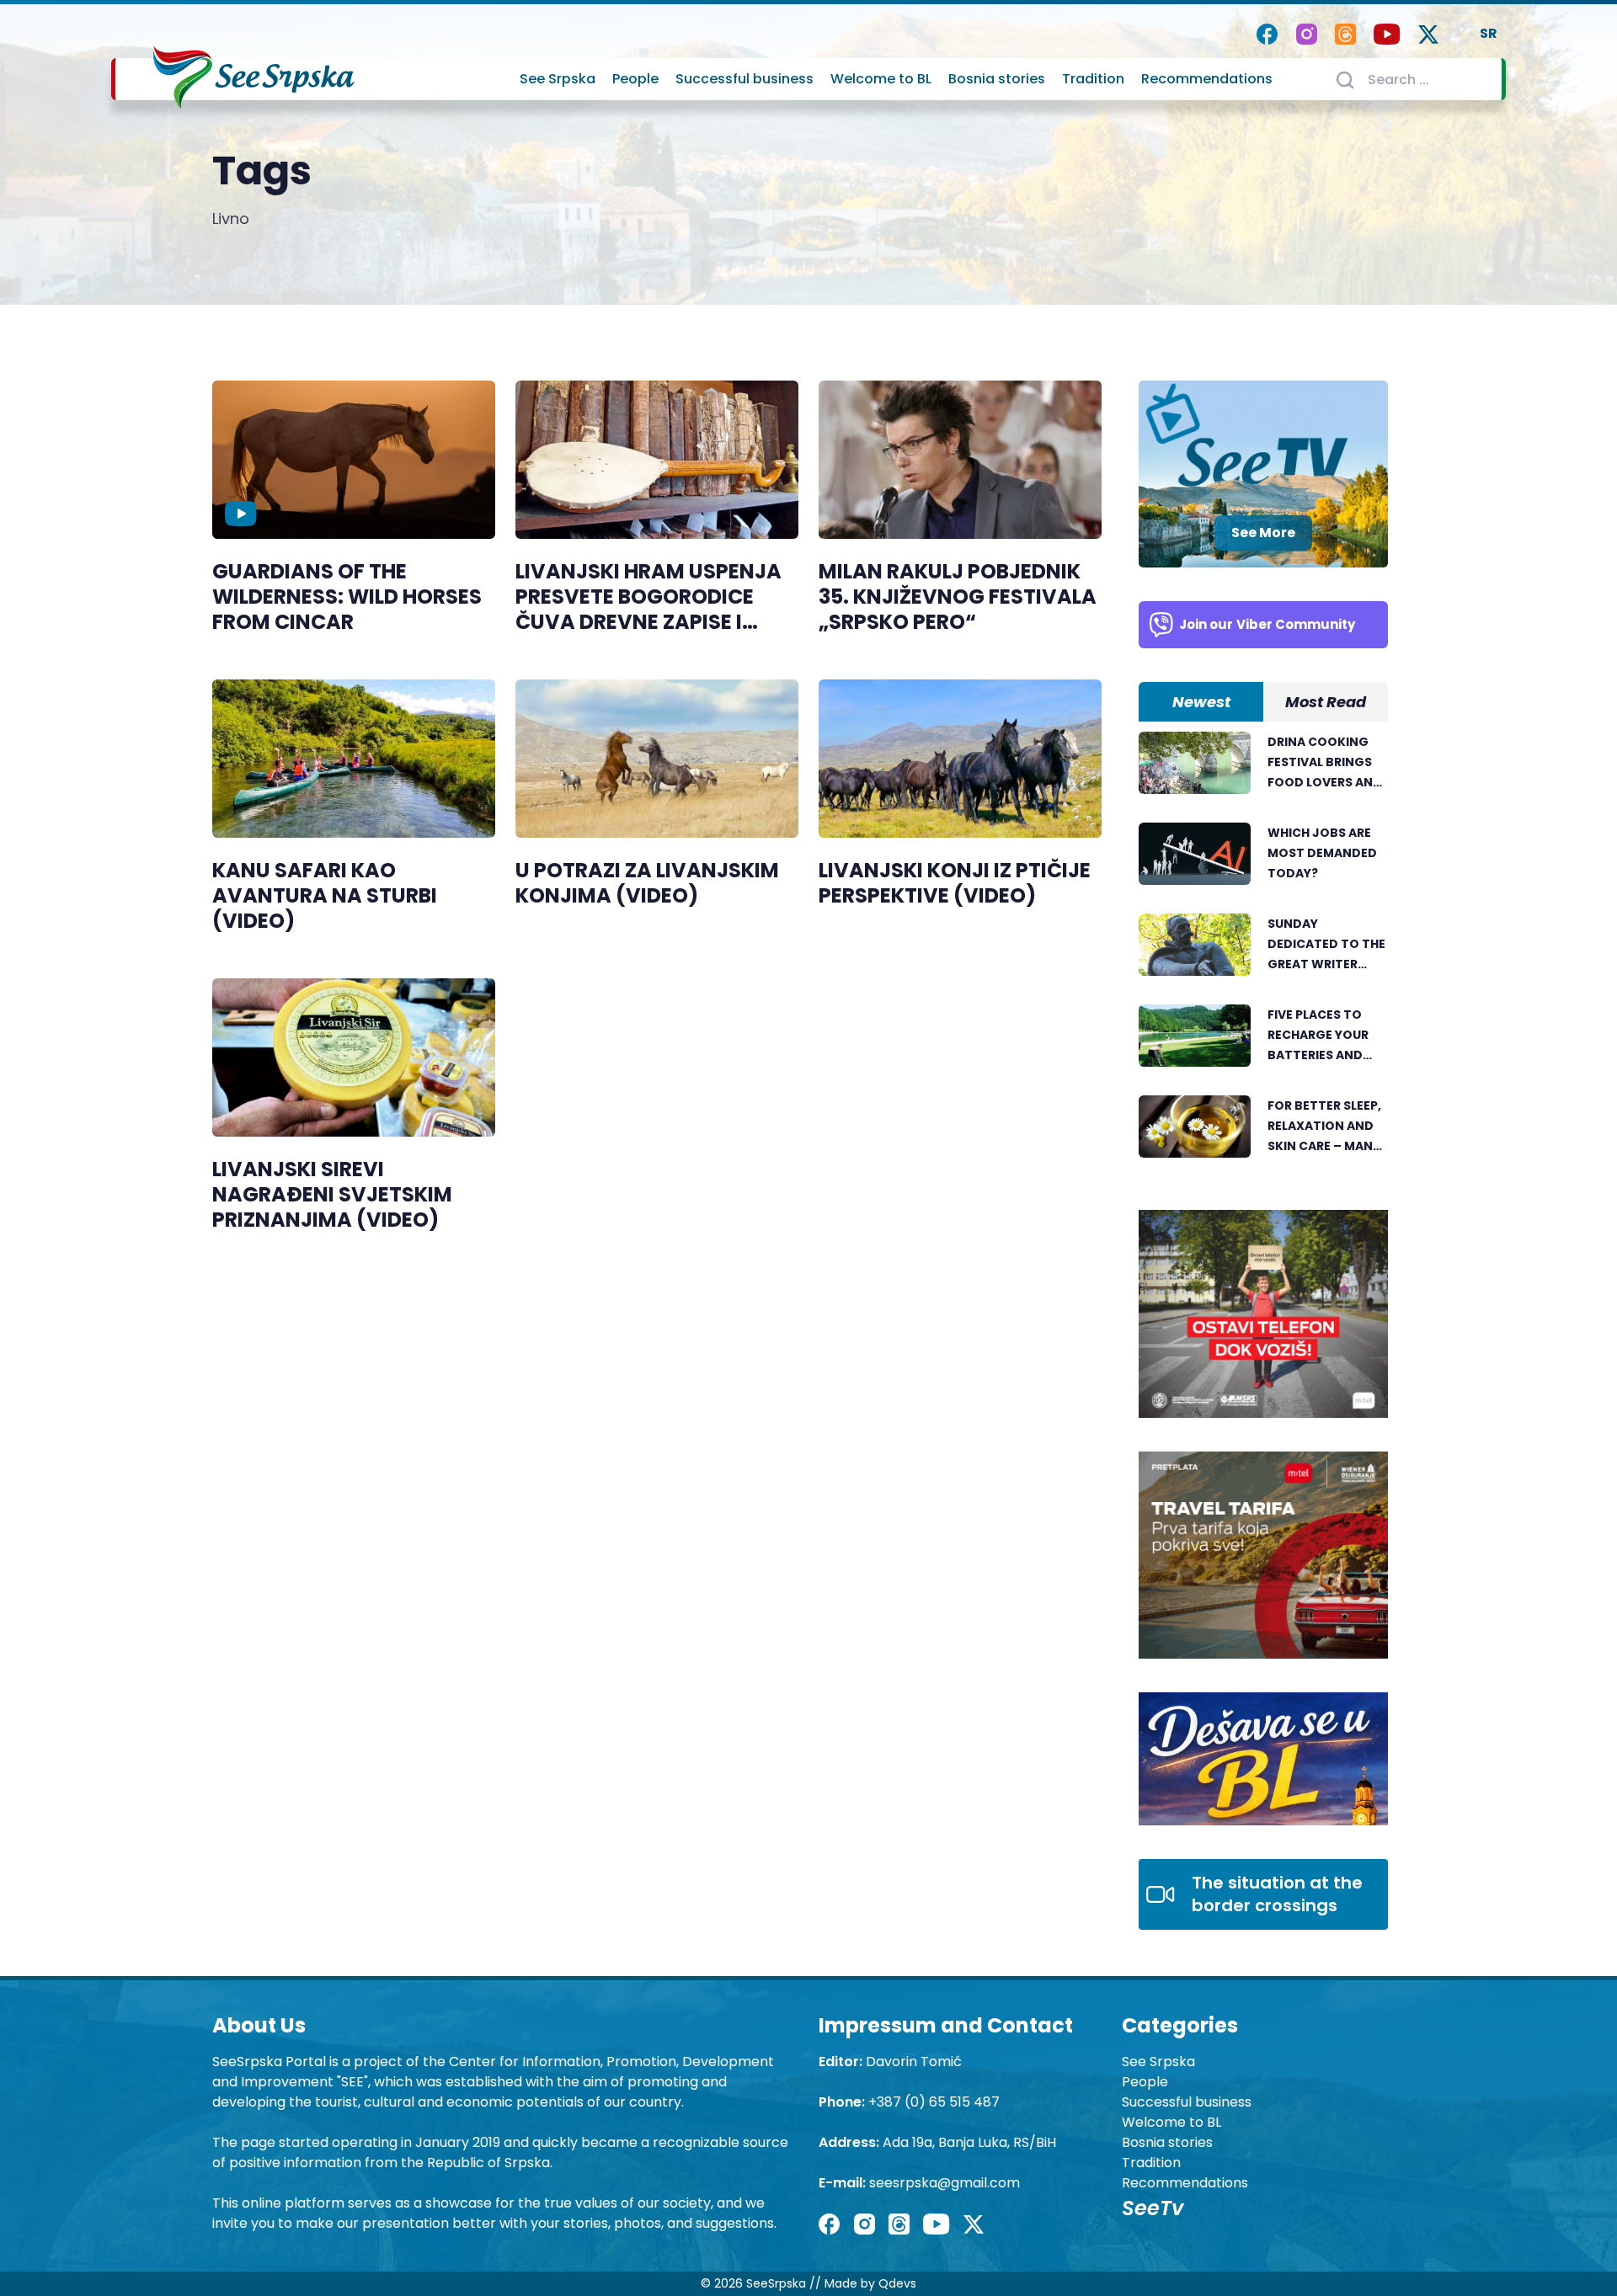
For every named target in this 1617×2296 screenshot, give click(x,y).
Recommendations (1207, 79)
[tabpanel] (1263, 954)
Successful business (744, 79)
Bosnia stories (997, 79)
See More (1263, 533)
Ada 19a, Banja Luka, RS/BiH (969, 2142)
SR (1489, 33)
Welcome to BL (881, 79)
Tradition (1093, 79)
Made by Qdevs (870, 2283)
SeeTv (1153, 2208)
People (635, 79)
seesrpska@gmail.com (945, 2183)
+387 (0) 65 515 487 (934, 2102)
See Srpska (558, 79)
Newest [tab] (1201, 702)
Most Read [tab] (1326, 702)
